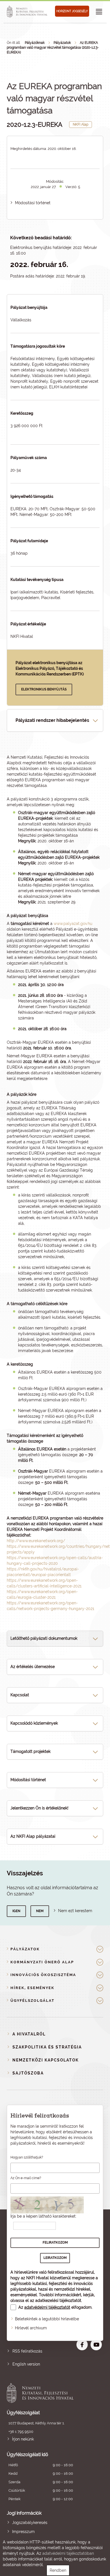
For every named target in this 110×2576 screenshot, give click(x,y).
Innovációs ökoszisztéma (43, 1975)
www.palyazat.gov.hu (73, 924)
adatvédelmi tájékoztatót (47, 2307)
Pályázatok (62, 43)
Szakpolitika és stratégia (47, 2047)
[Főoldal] (28, 12)
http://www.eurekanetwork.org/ (36, 1541)
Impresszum (23, 2532)
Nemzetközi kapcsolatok (46, 2060)
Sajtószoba (28, 2073)
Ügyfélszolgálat (32, 2001)
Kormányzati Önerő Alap (42, 1962)
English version (26, 2364)
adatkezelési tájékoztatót (58, 2300)
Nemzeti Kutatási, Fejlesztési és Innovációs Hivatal (45, 2393)
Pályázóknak (35, 43)
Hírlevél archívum (31, 2328)
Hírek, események (32, 1988)
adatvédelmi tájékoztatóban (68, 2553)
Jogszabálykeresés (30, 2523)
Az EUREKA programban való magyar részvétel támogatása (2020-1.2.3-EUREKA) (53, 48)
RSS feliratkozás (27, 2351)
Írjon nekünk (23, 2439)
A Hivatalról (29, 2034)
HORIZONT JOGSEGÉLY (72, 11)
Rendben (58, 2570)
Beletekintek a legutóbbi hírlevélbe (47, 2319)
